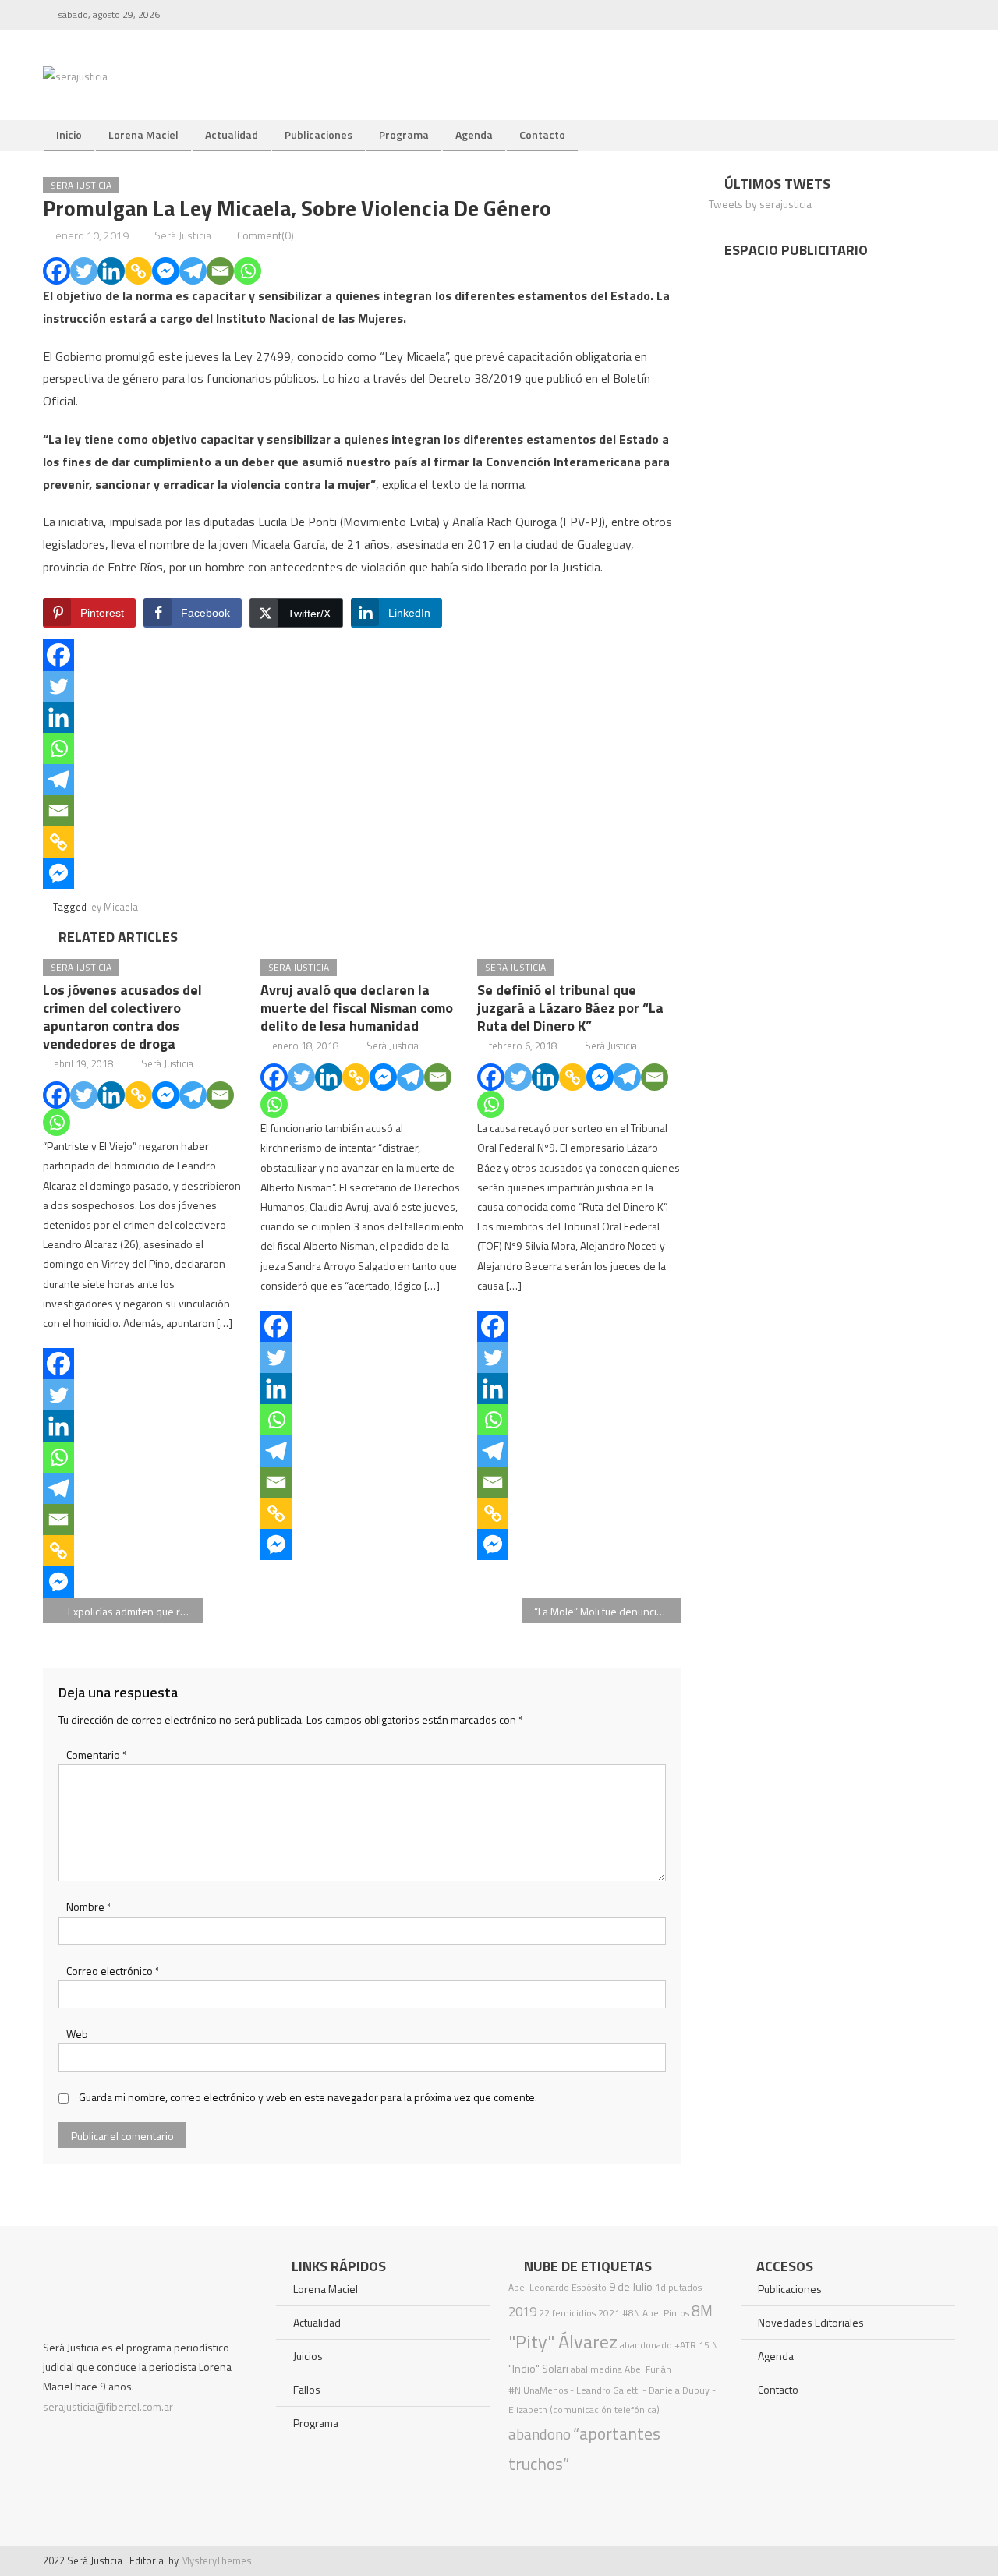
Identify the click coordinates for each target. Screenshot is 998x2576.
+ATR (685, 2345)
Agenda (474, 134)
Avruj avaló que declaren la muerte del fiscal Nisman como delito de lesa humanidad (357, 1008)
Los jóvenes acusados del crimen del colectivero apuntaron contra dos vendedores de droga (122, 1017)
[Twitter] (84, 271)
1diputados (678, 2287)
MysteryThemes (216, 2560)
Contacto (542, 134)
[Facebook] (57, 271)
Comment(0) (265, 235)
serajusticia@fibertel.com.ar (108, 2406)
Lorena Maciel (143, 134)
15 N (708, 2345)
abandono (540, 2434)
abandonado (646, 2345)
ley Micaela (113, 907)
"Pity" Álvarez (563, 2341)
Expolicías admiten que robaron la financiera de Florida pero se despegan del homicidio (135, 1611)
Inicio (69, 134)
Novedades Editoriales (811, 2322)
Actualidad (232, 134)
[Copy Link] (138, 271)
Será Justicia (183, 235)
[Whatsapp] (248, 271)
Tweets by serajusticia (760, 204)
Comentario (97, 1755)
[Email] (220, 271)
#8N (631, 2313)
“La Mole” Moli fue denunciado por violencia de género (608, 1611)
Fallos (307, 2389)
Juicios (308, 2356)
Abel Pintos (666, 2313)
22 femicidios (567, 2313)
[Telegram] (193, 271)
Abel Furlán (648, 2369)
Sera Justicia (81, 185)
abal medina (596, 2369)
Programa (404, 134)
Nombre (89, 1907)
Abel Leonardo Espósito (557, 2287)
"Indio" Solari (538, 2369)
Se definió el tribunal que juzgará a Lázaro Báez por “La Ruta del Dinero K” (570, 1008)
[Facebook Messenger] (166, 271)
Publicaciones (319, 134)
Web (77, 2034)
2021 (609, 2313)
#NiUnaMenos (538, 2390)
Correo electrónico (113, 1971)
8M (702, 2311)
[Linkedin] (111, 271)
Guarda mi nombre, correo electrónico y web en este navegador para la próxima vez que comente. (308, 2097)
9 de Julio (631, 2287)
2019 (522, 2312)
